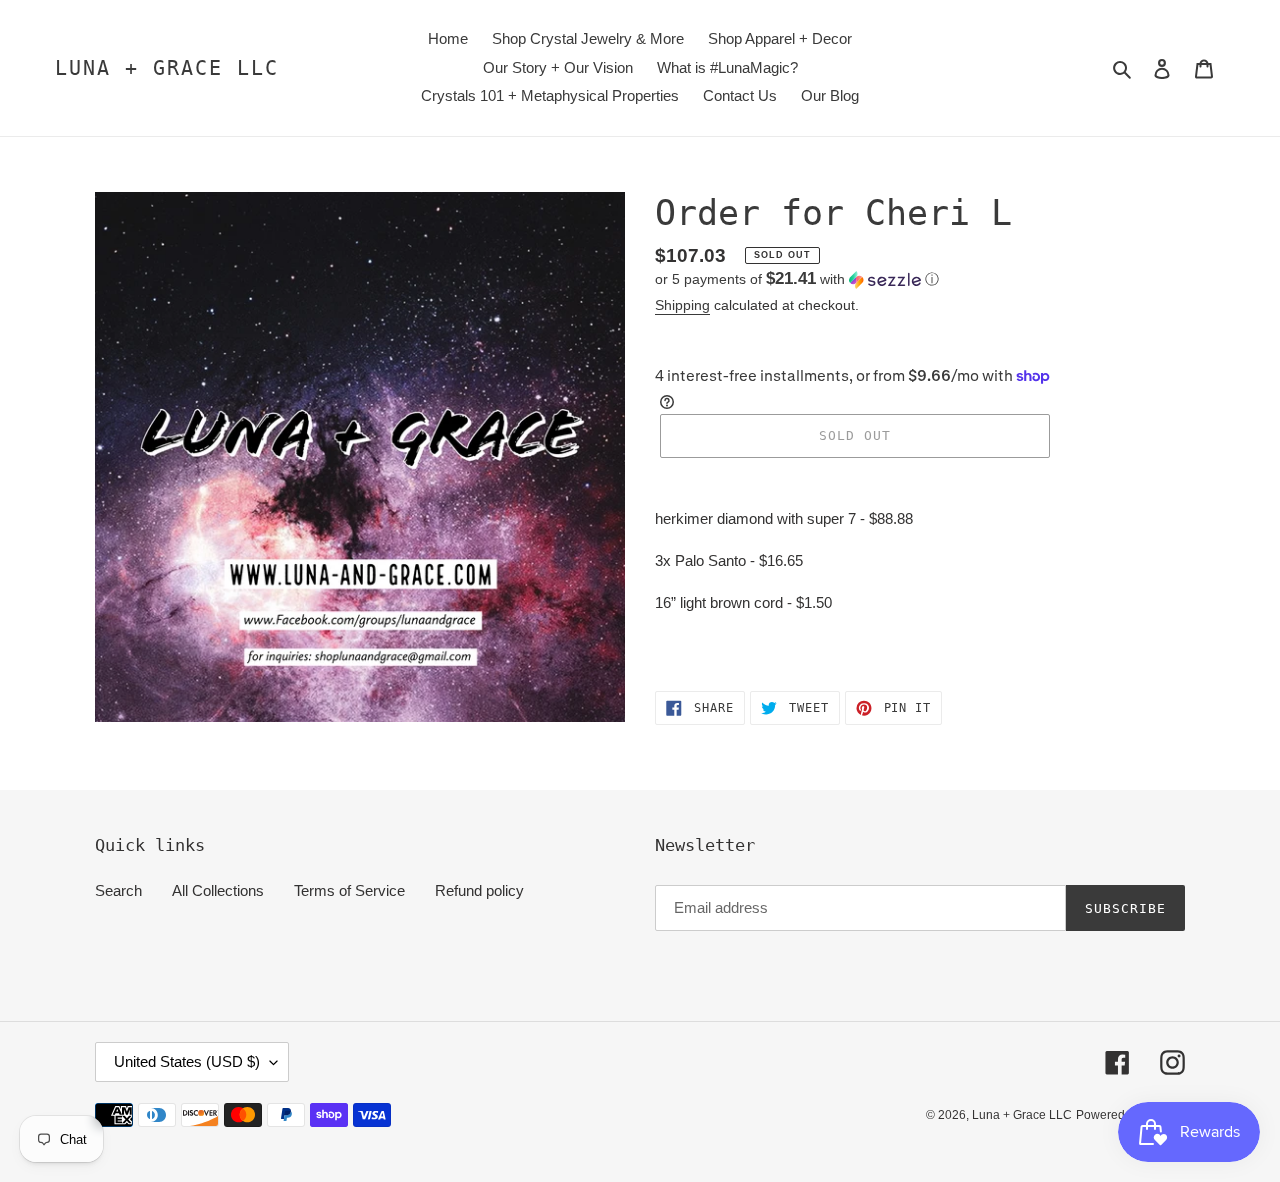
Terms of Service (349, 890)
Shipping (682, 305)
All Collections (218, 890)
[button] (797, 279)
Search (118, 890)
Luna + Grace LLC (167, 68)
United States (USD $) (187, 1061)
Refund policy (479, 890)
